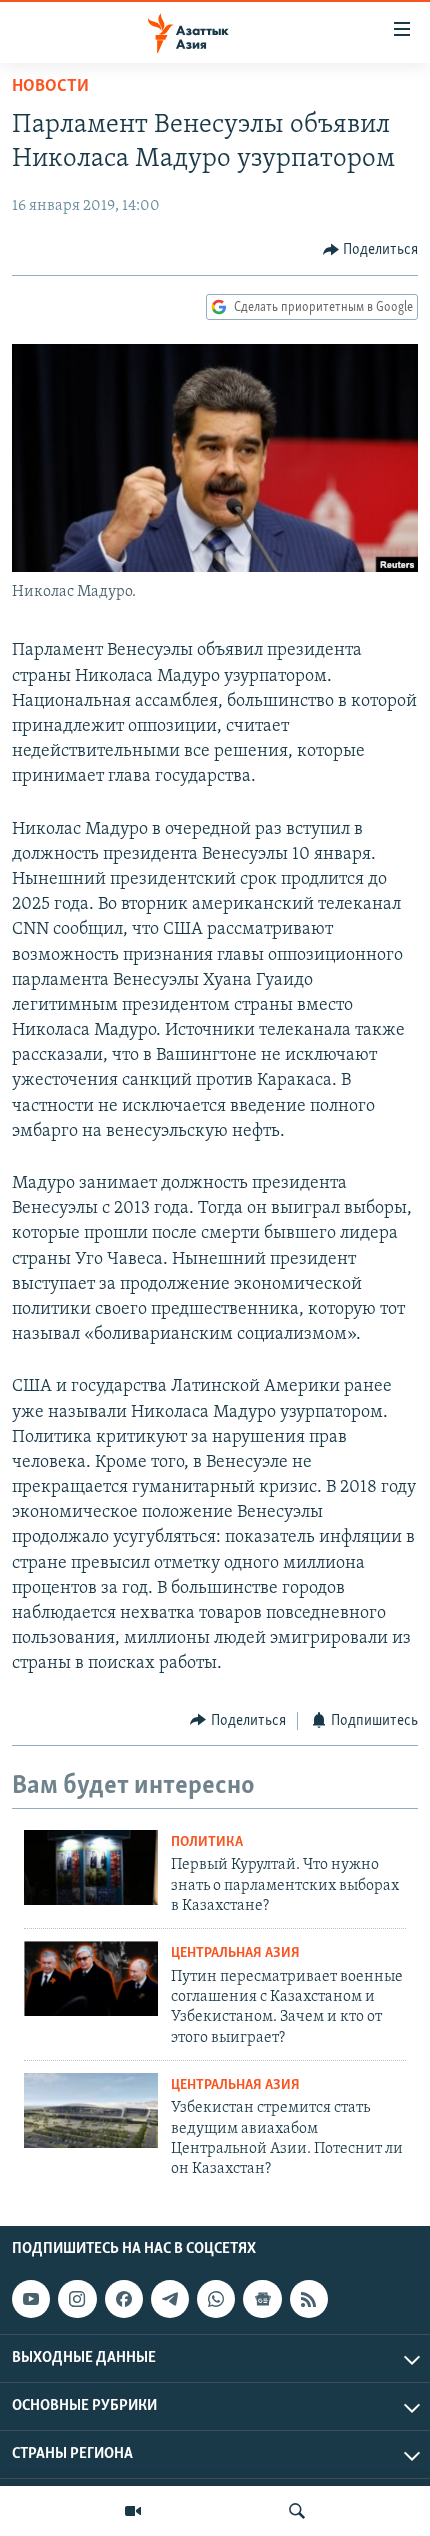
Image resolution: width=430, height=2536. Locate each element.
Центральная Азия (235, 1953)
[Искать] (297, 2511)
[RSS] (309, 2299)
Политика (207, 1842)
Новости (50, 87)
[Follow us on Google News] (262, 2299)
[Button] (371, 250)
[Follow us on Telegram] (170, 2299)
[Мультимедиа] (133, 2511)
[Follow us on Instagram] (77, 2299)
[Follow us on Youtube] (31, 2299)
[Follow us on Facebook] (124, 2299)
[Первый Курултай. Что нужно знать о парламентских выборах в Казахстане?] (91, 1867)
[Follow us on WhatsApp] (216, 2299)
